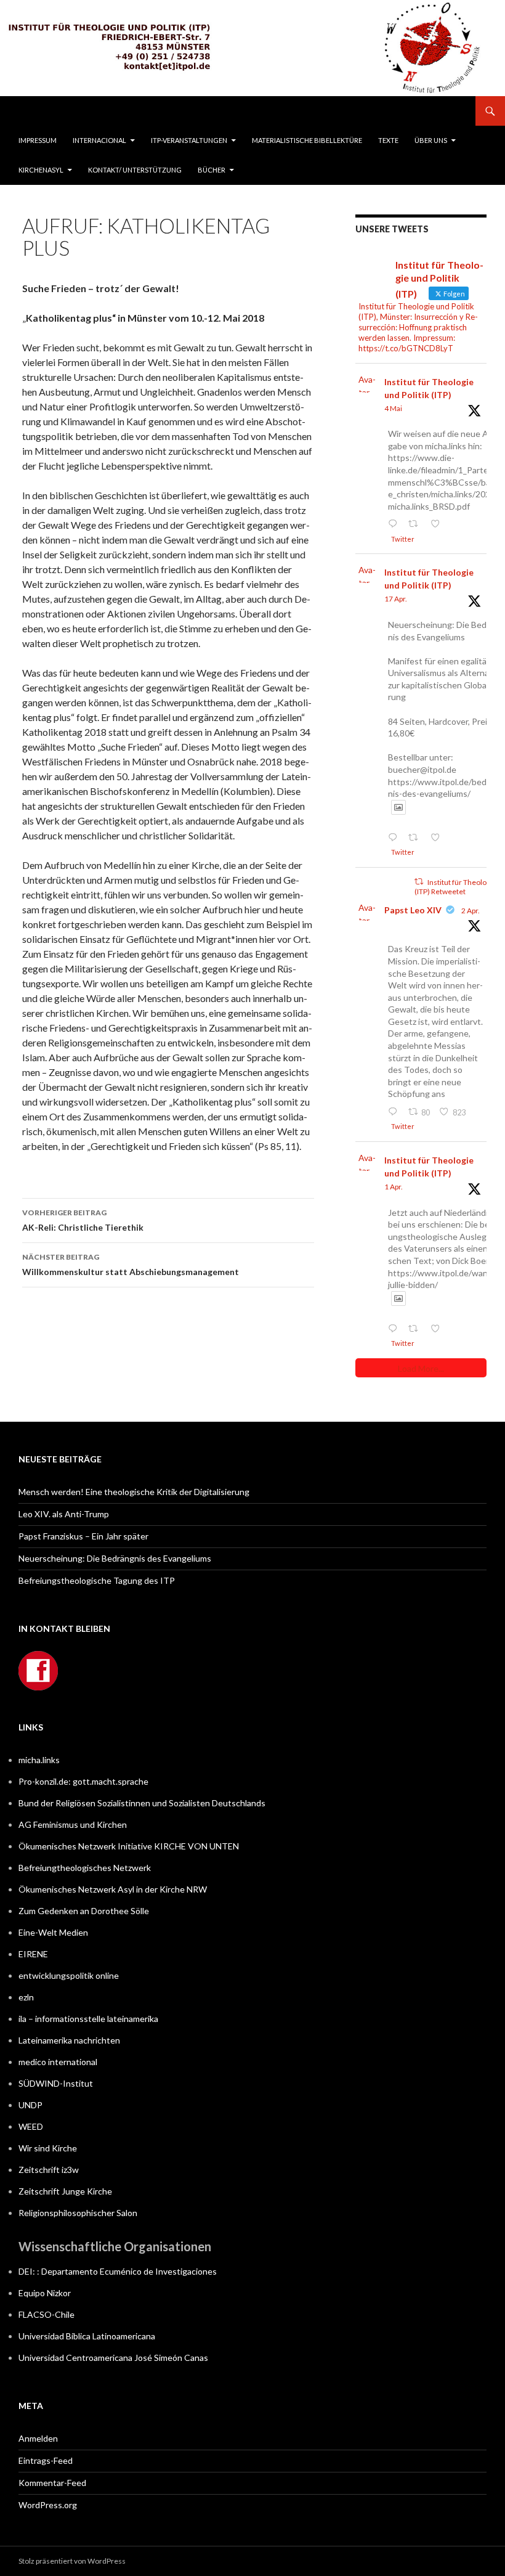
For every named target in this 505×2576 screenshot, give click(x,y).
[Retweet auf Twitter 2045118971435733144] (416, 838)
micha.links (39, 1760)
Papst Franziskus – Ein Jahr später (83, 1536)
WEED (31, 2126)
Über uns (431, 140)
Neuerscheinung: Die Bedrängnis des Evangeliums (115, 1558)
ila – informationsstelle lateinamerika (88, 2019)
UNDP (30, 2105)
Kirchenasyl (41, 170)
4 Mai (393, 408)
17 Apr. (396, 599)
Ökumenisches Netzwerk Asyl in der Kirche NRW (113, 1889)
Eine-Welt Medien (53, 1932)
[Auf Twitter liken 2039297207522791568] (438, 1329)
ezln (26, 1997)
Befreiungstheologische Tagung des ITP (97, 1580)
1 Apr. (394, 1187)
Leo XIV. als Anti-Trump (64, 1514)
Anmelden (38, 2438)
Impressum (38, 140)
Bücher (212, 170)
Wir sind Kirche (48, 2148)
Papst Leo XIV (413, 910)
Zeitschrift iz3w (49, 2170)
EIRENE (33, 1954)
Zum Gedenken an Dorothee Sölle (84, 1911)
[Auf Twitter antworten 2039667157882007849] (395, 1112)
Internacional (99, 140)
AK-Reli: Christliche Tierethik (83, 1220)
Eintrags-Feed (46, 2460)
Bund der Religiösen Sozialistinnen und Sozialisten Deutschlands (142, 1803)
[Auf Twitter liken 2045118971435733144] (438, 838)
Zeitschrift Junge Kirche (65, 2191)
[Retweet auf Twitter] (419, 882)
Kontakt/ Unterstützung (135, 170)
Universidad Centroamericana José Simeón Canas (113, 2358)
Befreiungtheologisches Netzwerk (85, 1868)
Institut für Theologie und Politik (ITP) (429, 388)
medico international (58, 2062)
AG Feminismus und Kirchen (73, 1824)
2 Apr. (471, 911)
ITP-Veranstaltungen (189, 140)
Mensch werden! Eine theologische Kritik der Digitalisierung (134, 1492)
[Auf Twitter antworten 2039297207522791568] (395, 1329)
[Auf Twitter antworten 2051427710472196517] (395, 524)
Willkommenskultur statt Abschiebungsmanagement (131, 1265)
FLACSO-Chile (46, 2314)
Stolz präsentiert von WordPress (72, 2561)
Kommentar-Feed (52, 2483)
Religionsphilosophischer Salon (78, 2213)
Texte (388, 140)
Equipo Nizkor (45, 2293)
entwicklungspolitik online (69, 1975)
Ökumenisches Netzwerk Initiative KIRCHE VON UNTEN (129, 1846)
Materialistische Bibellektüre (307, 140)
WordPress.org (48, 2505)
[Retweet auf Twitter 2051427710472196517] (416, 524)
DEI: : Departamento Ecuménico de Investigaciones (118, 2271)
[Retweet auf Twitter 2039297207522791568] (416, 1329)
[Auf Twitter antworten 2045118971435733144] (395, 838)
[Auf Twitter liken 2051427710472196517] (438, 524)
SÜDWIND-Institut (56, 2083)
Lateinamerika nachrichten (69, 2040)
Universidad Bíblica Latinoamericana (87, 2336)
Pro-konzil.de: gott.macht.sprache (83, 1781)
